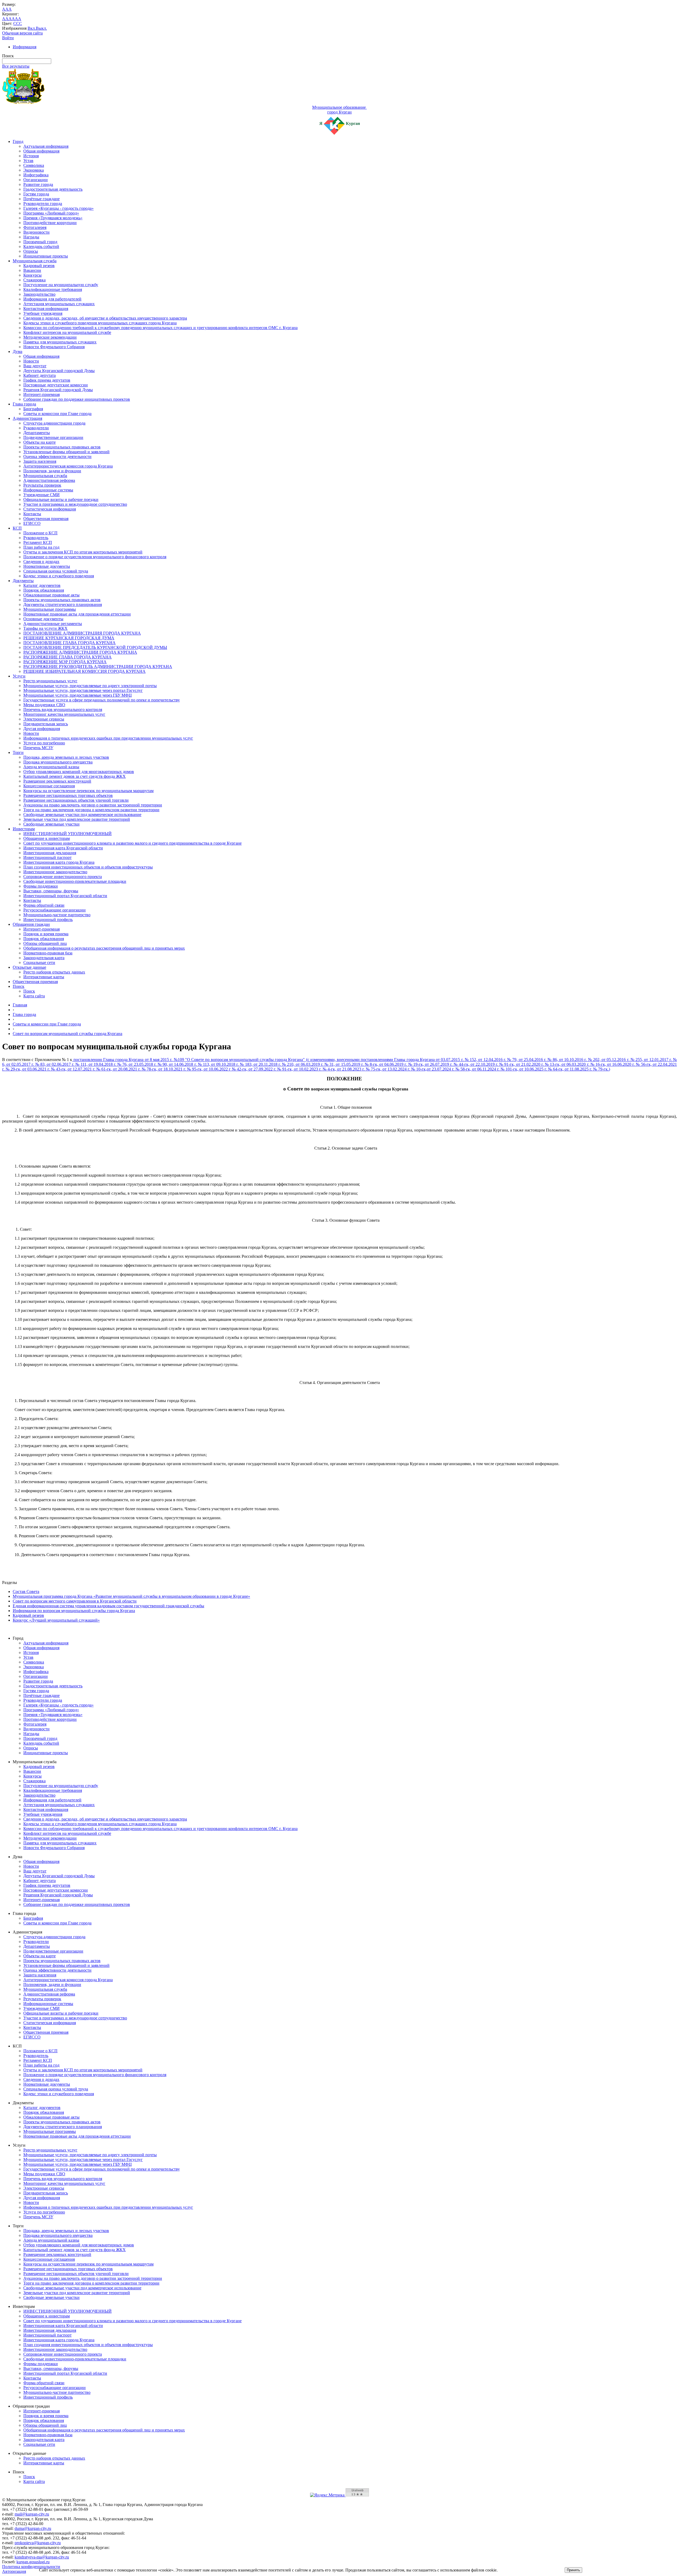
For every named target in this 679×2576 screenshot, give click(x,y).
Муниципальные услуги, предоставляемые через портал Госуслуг (83, 690)
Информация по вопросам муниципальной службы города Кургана (74, 1611)
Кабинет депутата (40, 375)
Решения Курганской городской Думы (58, 390)
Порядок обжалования (44, 590)
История (31, 156)
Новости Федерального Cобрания (54, 347)
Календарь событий (41, 246)
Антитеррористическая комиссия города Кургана (68, 466)
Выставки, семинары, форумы (51, 891)
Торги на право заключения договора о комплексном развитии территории (91, 810)
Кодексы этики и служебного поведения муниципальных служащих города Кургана (100, 323)
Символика (34, 165)
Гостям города (36, 194)
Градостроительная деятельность (53, 189)
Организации (36, 180)
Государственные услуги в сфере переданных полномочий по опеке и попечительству (102, 700)
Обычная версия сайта (22, 33)
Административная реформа (49, 480)
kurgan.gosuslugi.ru (33, 2562)
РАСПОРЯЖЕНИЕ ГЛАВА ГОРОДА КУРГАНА (68, 657)
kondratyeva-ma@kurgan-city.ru (42, 2557)
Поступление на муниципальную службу (61, 285)
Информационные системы (48, 490)
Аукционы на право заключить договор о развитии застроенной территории (93, 805)
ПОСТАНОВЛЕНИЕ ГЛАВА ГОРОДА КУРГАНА (69, 643)
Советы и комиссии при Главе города (57, 414)
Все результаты (16, 66)
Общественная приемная (46, 519)
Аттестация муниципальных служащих (59, 304)
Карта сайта (34, 996)
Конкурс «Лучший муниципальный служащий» (56, 1620)
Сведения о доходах (41, 562)
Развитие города (38, 184)
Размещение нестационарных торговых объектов (68, 795)
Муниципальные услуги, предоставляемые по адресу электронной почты (90, 686)
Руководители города (43, 204)
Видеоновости (36, 232)
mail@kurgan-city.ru (32, 2514)
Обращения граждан (31, 924)
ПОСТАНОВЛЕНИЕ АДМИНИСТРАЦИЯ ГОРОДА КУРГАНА (82, 633)
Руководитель (36, 538)
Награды (31, 237)
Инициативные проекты (46, 256)
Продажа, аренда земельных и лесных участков (66, 757)
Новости (31, 361)
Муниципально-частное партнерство (57, 915)
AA (5, 19)
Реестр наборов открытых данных (54, 972)
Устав (28, 161)
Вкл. (32, 28)
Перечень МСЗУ (38, 748)
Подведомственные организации (53, 437)
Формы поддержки (41, 886)
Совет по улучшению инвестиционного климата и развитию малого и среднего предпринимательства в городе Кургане (132, 843)
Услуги (19, 676)
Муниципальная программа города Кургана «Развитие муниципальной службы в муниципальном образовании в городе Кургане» (131, 1596)
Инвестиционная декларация (50, 853)
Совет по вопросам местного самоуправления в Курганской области (75, 1601)
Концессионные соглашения (49, 786)
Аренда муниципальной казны (51, 767)
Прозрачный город (40, 242)
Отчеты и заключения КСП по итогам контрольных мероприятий (83, 552)
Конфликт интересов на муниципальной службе (67, 332)
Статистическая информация (50, 509)
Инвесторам (24, 829)
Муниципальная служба (35, 261)
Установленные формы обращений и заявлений (66, 452)
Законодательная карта (44, 958)
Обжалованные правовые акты (51, 595)
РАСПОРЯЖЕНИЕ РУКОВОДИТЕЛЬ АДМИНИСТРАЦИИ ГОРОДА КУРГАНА (98, 667)
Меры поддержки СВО (44, 705)
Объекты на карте (40, 442)
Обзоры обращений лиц (45, 943)
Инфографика (36, 175)
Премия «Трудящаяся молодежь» (53, 218)
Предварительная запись (46, 724)
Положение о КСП (40, 533)
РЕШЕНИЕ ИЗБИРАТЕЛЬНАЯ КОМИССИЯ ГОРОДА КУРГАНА (84, 671)
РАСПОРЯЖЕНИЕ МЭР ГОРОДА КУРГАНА (65, 662)
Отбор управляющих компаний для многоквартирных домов (79, 772)
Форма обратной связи (44, 905)
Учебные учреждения (43, 313)
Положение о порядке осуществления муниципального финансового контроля (95, 557)
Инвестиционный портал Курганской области (65, 896)
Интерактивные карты (44, 977)
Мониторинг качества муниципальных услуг (64, 714)
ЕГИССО (32, 523)
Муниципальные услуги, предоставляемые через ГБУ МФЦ (78, 695)
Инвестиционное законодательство (55, 872)
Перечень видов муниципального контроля (63, 710)
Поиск (19, 986)
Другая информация (42, 729)
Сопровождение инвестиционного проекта (63, 877)
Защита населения (40, 461)
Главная (20, 1005)
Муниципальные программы (50, 609)
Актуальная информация (46, 146)
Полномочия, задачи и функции (52, 471)
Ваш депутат (35, 366)
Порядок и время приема (46, 934)
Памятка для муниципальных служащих (60, 342)
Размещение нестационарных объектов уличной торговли (76, 800)
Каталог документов (42, 585)
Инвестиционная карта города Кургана (59, 862)
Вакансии (32, 270)
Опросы (31, 251)
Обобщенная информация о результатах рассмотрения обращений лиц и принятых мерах (104, 948)
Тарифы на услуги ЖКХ (45, 628)
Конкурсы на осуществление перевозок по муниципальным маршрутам (88, 791)
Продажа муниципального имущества (58, 762)
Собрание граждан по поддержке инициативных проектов (77, 399)
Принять (573, 2570)
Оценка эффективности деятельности (57, 457)
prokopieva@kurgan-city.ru (38, 2543)
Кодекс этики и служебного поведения (59, 576)
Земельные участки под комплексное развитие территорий (77, 819)
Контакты (32, 514)
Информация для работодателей (52, 299)
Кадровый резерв (39, 266)
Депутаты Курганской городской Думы (59, 371)
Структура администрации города (54, 423)
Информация (25, 47)
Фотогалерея (35, 227)
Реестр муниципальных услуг (50, 681)
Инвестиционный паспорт (47, 857)
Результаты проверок (42, 485)
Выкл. (41, 28)
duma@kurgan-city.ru (33, 2528)
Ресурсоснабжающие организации (55, 910)
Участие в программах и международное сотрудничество (75, 504)
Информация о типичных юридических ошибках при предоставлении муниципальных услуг (108, 738)
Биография (33, 409)
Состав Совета (26, 1592)
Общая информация (41, 151)
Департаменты (37, 433)
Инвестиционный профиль (48, 920)
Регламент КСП (38, 542)
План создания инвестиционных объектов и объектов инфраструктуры (88, 867)
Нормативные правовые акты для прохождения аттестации (77, 614)
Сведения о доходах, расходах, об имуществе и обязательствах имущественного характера (105, 318)
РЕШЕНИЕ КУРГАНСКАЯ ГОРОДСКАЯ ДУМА (69, 638)
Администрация (27, 418)
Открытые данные (29, 967)
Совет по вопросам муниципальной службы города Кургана (68, 1034)
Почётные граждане (42, 199)
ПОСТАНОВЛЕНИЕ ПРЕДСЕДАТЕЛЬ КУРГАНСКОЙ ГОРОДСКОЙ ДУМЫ (95, 647)
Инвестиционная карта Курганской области (63, 848)
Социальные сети (39, 962)
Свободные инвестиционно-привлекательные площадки (75, 881)
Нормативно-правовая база (48, 953)
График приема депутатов (47, 380)
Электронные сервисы (44, 719)
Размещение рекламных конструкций (57, 781)
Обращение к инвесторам (47, 838)
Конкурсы (32, 275)
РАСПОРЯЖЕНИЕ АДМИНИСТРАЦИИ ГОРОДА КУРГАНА (80, 652)
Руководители (36, 428)
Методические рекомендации (50, 337)
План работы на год (41, 547)
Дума (18, 352)
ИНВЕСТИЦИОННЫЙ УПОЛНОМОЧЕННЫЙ (68, 834)
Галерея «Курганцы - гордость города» (58, 208)
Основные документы (43, 619)
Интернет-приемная (42, 394)
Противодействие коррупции (50, 223)
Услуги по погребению (44, 743)
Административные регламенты (53, 624)
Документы (23, 581)
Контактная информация (46, 309)
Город (18, 141)
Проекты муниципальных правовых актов (62, 447)
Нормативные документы (47, 566)
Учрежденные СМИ (42, 495)
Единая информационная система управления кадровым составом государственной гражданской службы (108, 1606)
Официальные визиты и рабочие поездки (61, 499)
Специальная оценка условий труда (56, 571)
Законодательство (39, 294)
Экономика (34, 170)
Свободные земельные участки (51, 824)
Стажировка (34, 280)
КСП (17, 528)
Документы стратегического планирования (63, 604)
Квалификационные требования (53, 289)
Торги (18, 752)
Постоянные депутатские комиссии (56, 385)
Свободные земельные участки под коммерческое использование (82, 815)
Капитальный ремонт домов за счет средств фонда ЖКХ (75, 776)
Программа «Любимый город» (51, 213)
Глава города (24, 404)
